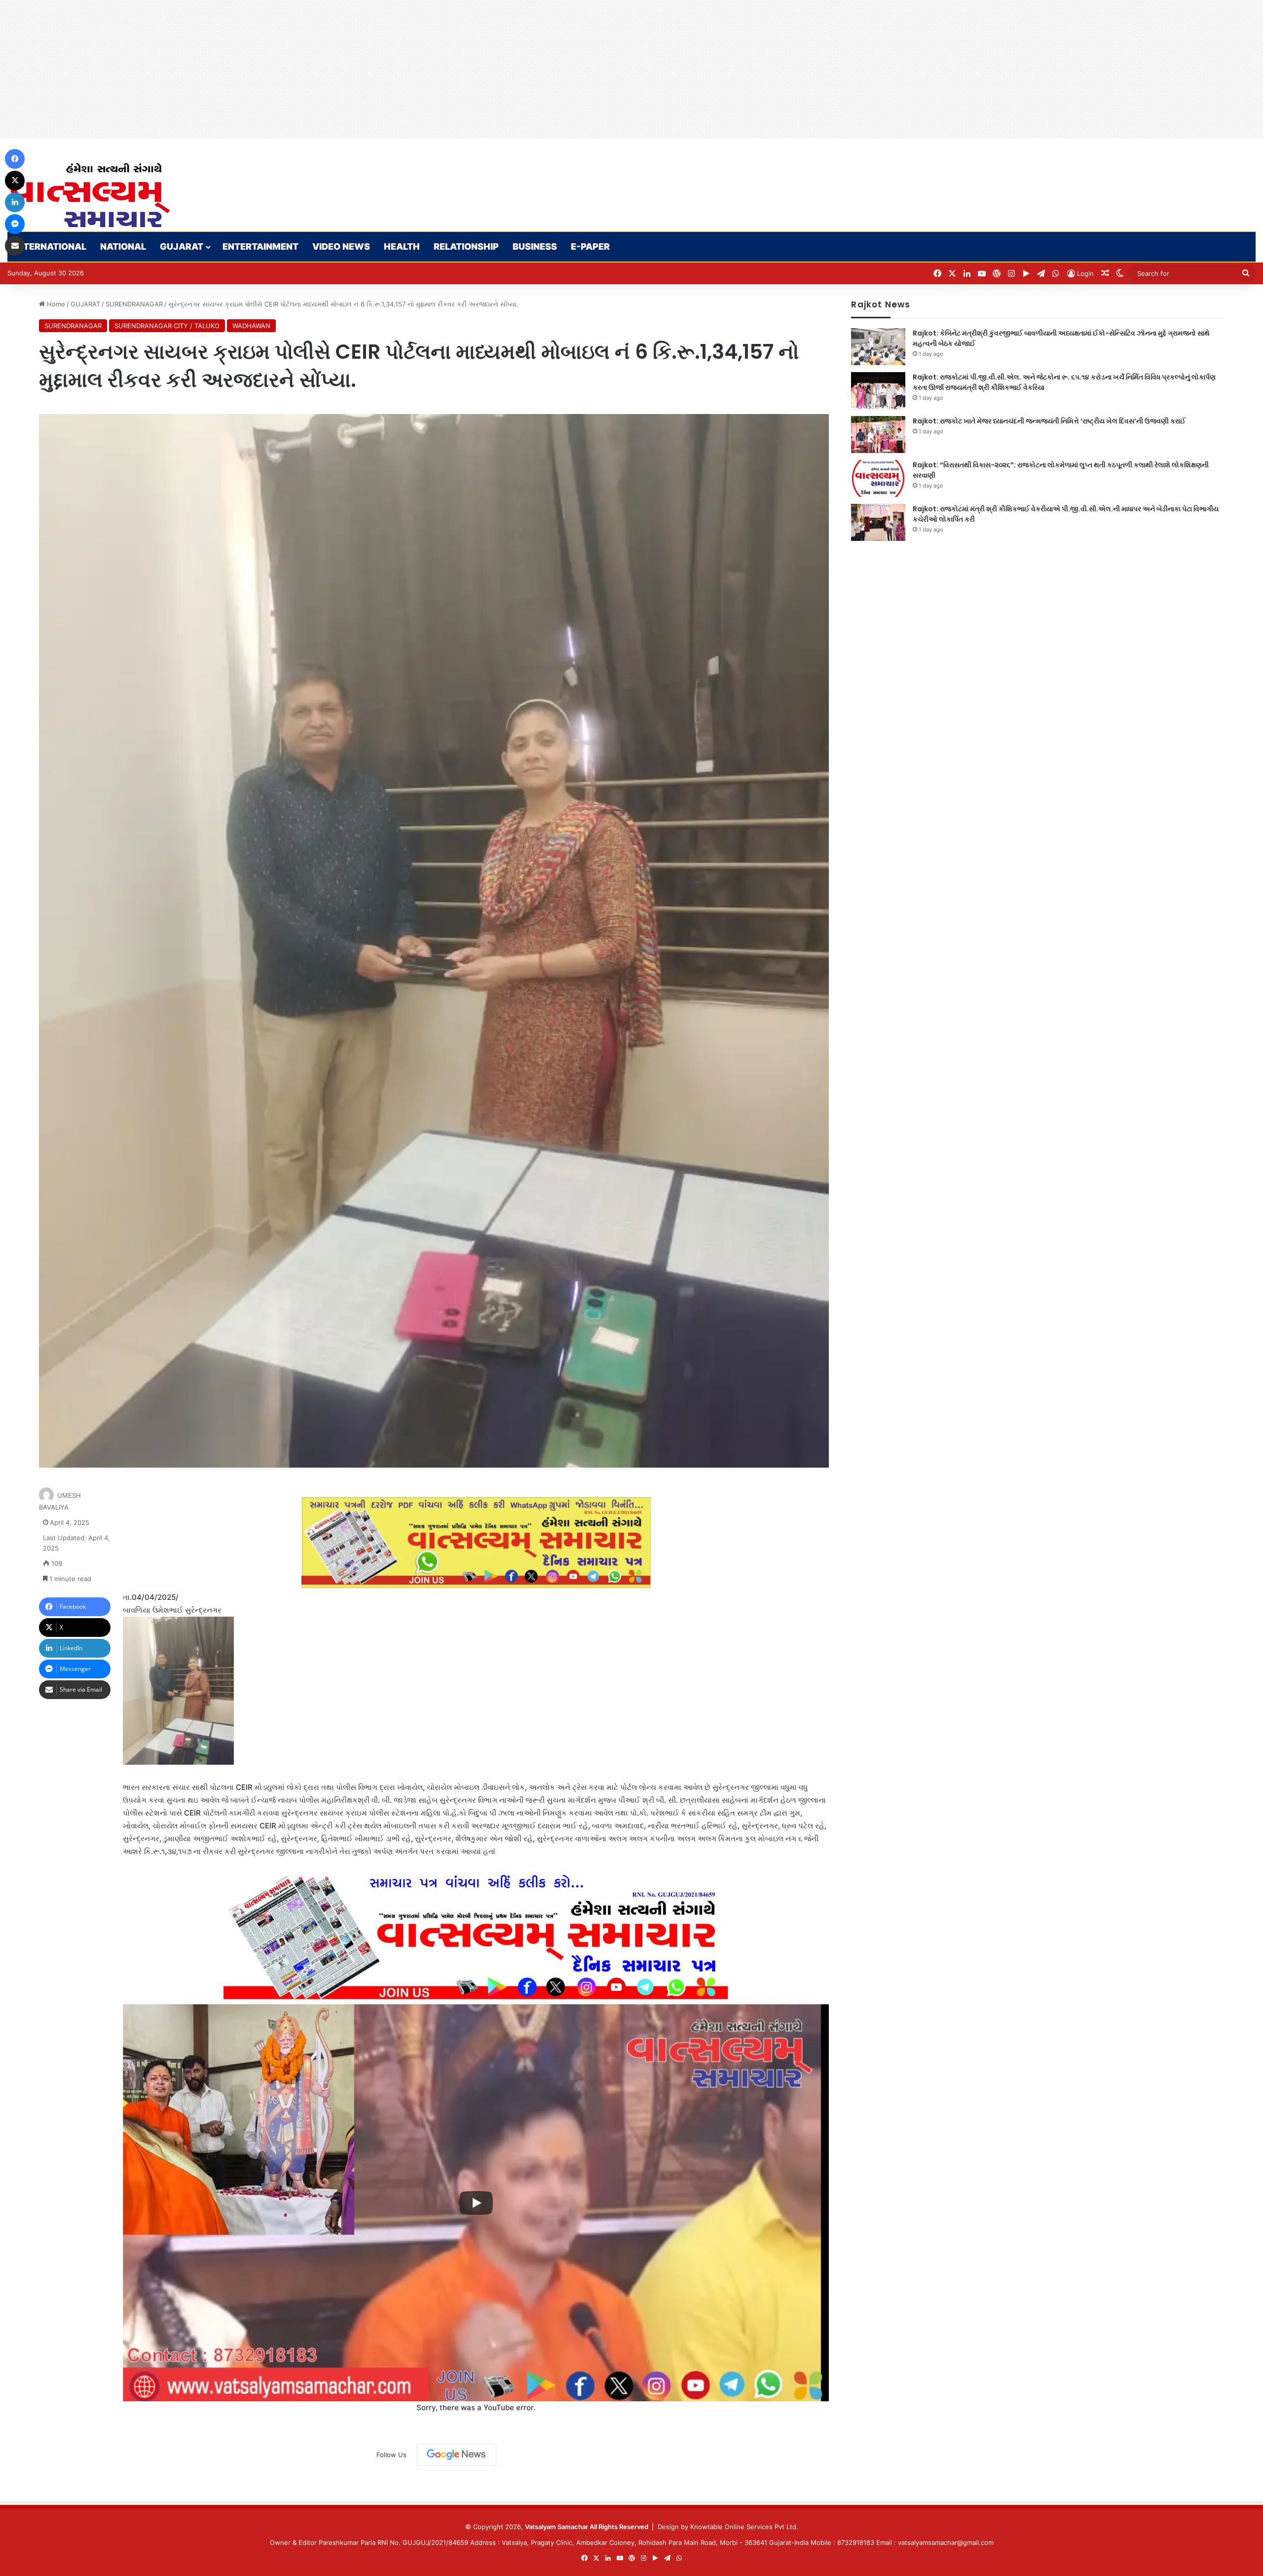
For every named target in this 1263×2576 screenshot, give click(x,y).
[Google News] (456, 2455)
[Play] (476, 2203)
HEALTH (402, 246)
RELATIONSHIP (466, 246)
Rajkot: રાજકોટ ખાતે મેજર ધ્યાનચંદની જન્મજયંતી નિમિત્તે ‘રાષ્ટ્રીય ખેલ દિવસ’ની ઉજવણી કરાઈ (1049, 421)
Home (55, 304)
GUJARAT (182, 246)
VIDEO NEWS (341, 246)
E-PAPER (590, 246)
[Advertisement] (296, 69)
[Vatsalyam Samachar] (90, 195)
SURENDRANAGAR (134, 304)
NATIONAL (123, 246)
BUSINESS (535, 246)
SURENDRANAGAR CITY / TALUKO (167, 326)
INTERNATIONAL (50, 246)
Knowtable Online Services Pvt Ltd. (744, 2527)
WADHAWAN (251, 326)
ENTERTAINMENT (260, 246)
